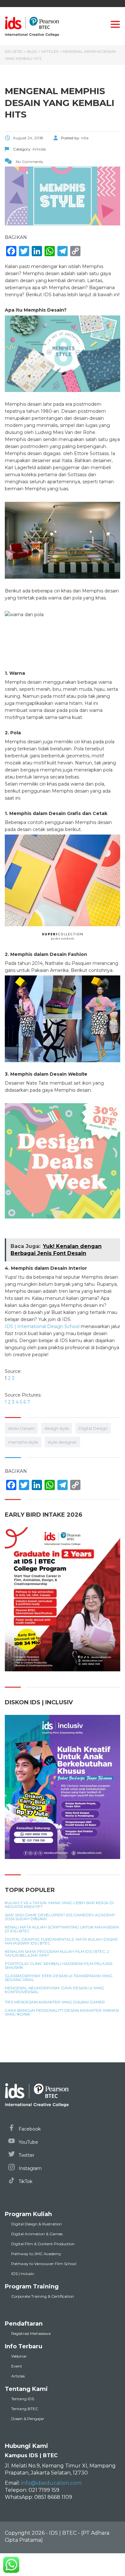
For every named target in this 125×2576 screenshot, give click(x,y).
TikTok (25, 2181)
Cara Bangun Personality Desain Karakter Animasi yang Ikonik (62, 2012)
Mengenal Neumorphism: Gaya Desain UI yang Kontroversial (54, 1990)
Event (17, 2366)
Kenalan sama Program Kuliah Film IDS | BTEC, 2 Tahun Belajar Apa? (57, 1953)
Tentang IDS (23, 2399)
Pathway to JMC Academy (36, 2254)
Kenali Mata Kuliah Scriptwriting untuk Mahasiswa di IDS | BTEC (62, 1929)
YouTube (28, 2142)
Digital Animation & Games (37, 2234)
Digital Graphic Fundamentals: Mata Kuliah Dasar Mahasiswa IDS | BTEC (61, 1941)
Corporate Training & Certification (43, 2296)
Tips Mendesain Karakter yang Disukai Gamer (55, 2002)
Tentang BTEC (25, 2409)
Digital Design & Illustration (37, 2224)
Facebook (29, 2129)
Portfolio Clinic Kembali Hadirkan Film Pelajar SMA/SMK (59, 1966)
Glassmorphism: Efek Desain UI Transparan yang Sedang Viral (59, 1978)
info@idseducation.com (51, 2483)
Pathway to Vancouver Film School (44, 2264)
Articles (18, 2376)
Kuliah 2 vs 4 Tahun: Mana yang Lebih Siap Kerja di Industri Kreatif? (59, 1905)
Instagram (29, 2168)
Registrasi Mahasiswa (31, 2333)
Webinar (19, 2356)
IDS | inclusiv (23, 2274)
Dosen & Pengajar (28, 2419)
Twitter (26, 2155)
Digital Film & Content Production (43, 2244)
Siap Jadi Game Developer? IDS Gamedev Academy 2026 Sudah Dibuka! (60, 1917)
